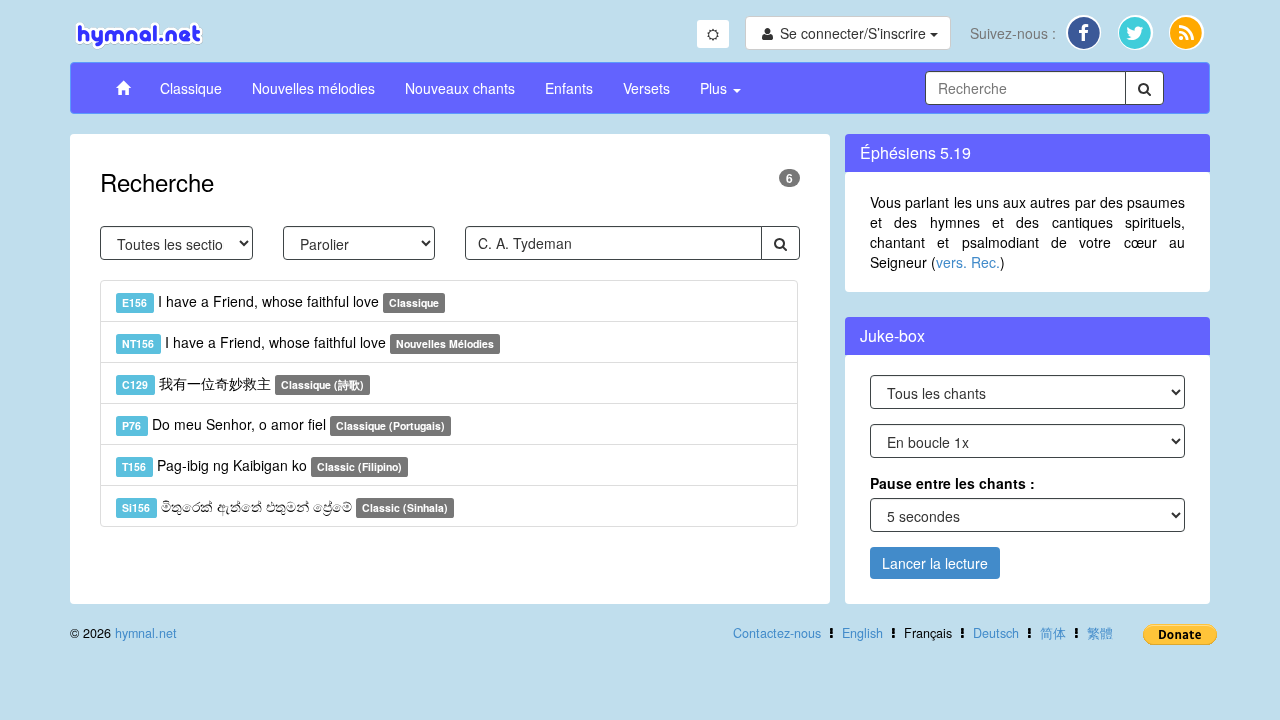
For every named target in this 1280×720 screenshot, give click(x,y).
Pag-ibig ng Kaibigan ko (262, 465)
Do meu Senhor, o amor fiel (283, 424)
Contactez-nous (777, 633)
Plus (715, 88)
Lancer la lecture (935, 563)
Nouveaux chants (460, 88)
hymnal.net (146, 633)
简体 (1053, 633)
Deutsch (996, 633)
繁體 (1100, 633)
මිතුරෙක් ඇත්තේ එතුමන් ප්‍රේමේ (285, 506)
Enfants (569, 88)
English (862, 633)
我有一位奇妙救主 (243, 383)
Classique (191, 88)
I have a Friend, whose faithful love (280, 301)
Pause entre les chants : (952, 483)
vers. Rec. (968, 262)
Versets (646, 88)
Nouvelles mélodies (313, 88)
